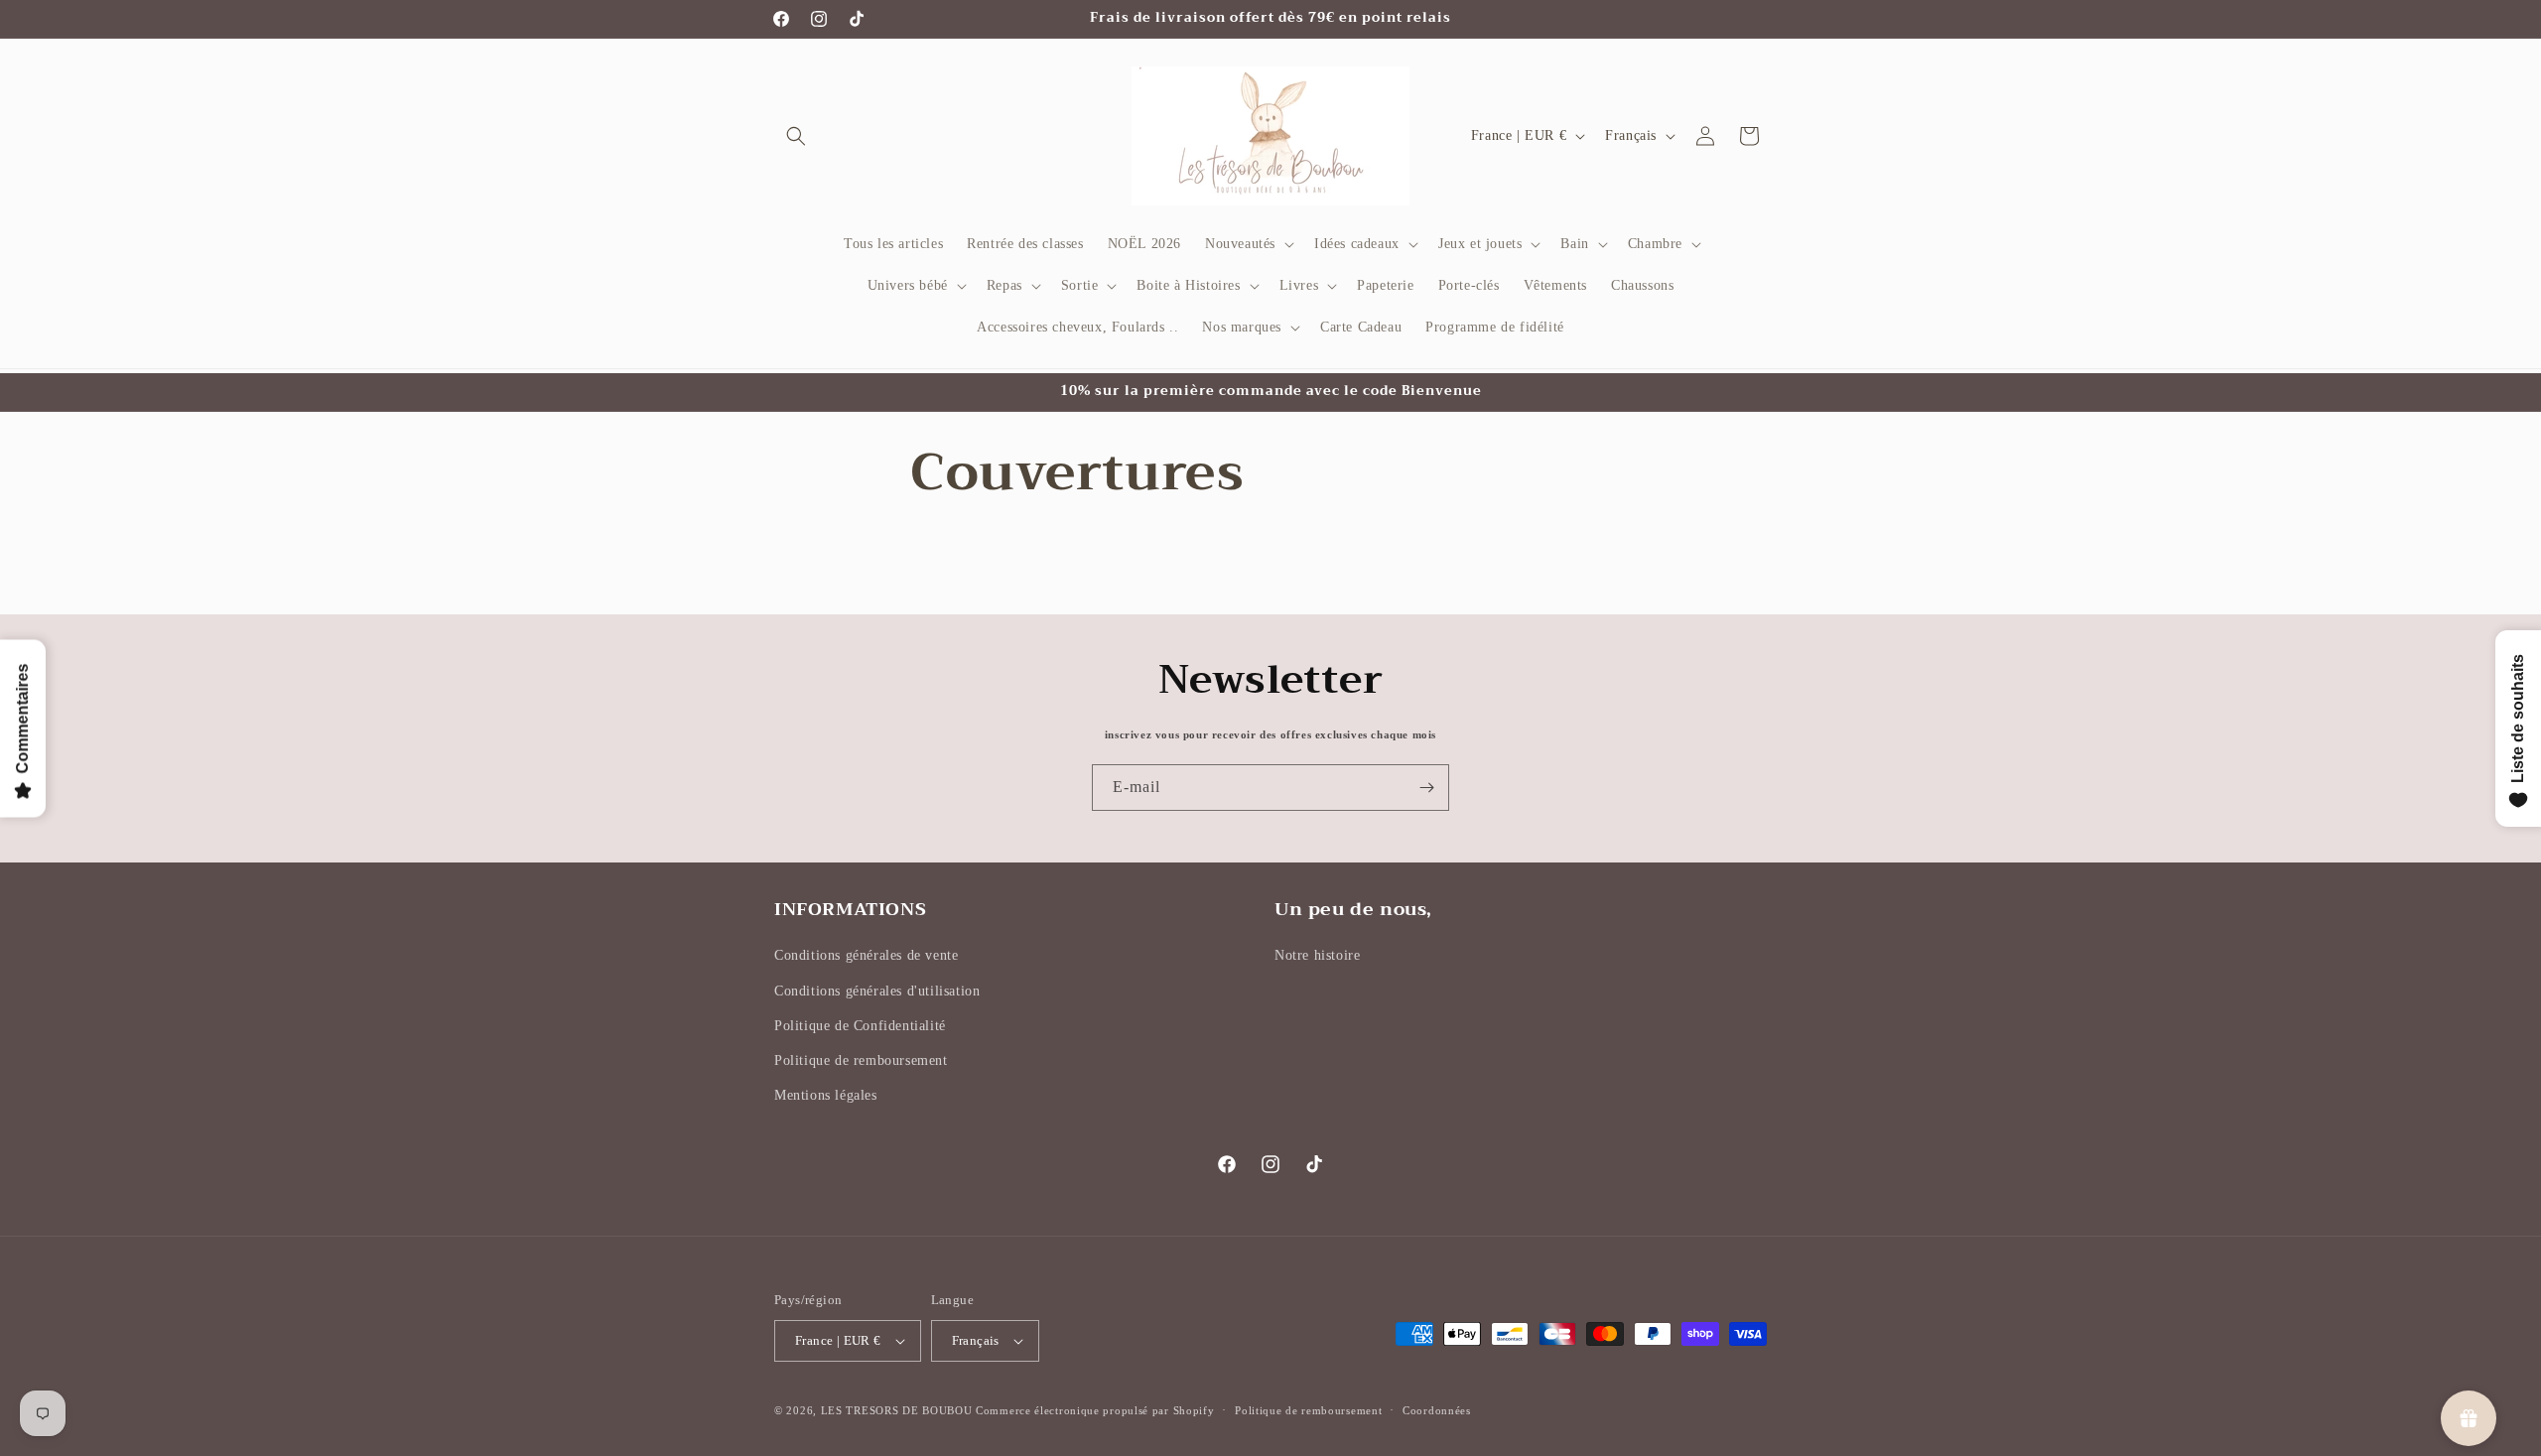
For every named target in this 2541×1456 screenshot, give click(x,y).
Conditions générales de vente (866, 955)
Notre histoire (1317, 955)
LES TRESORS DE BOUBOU (898, 1410)
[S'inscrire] (1426, 788)
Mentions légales (826, 1095)
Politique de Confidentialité (860, 1026)
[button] (796, 136)
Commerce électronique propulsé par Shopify (1095, 1410)
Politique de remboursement (861, 1060)
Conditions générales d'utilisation (877, 991)
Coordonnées (1437, 1410)
